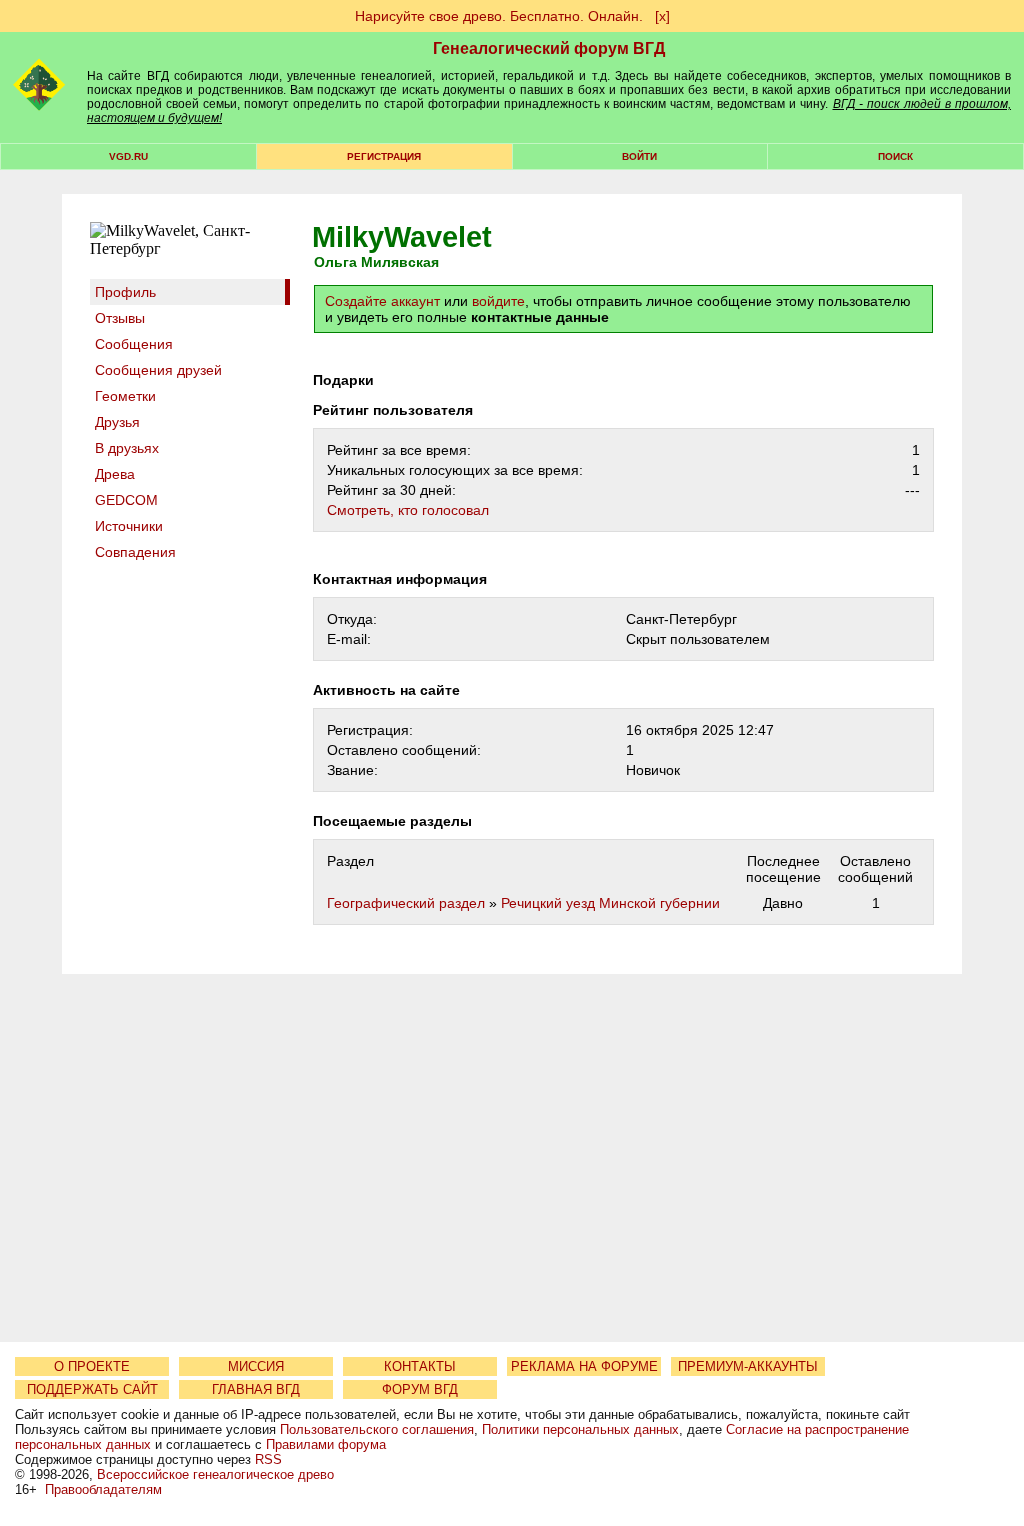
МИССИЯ (256, 1366)
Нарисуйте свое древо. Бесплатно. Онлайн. (499, 16)
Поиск (895, 156)
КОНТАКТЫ (420, 1366)
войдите (498, 301)
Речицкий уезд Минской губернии (610, 903)
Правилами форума (326, 1444)
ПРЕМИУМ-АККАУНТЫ (748, 1366)
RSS (268, 1459)
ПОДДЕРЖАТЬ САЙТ (92, 1389)
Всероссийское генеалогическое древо (215, 1474)
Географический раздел (406, 903)
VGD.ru (128, 156)
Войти (639, 156)
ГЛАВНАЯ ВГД (256, 1389)
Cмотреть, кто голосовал (408, 510)
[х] (662, 16)
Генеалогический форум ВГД (549, 48)
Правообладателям (103, 1489)
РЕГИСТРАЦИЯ (384, 156)
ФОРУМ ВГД (420, 1389)
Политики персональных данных (580, 1429)
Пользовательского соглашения (377, 1429)
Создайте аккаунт (382, 301)
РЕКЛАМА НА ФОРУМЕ (584, 1366)
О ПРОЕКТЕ (92, 1366)
